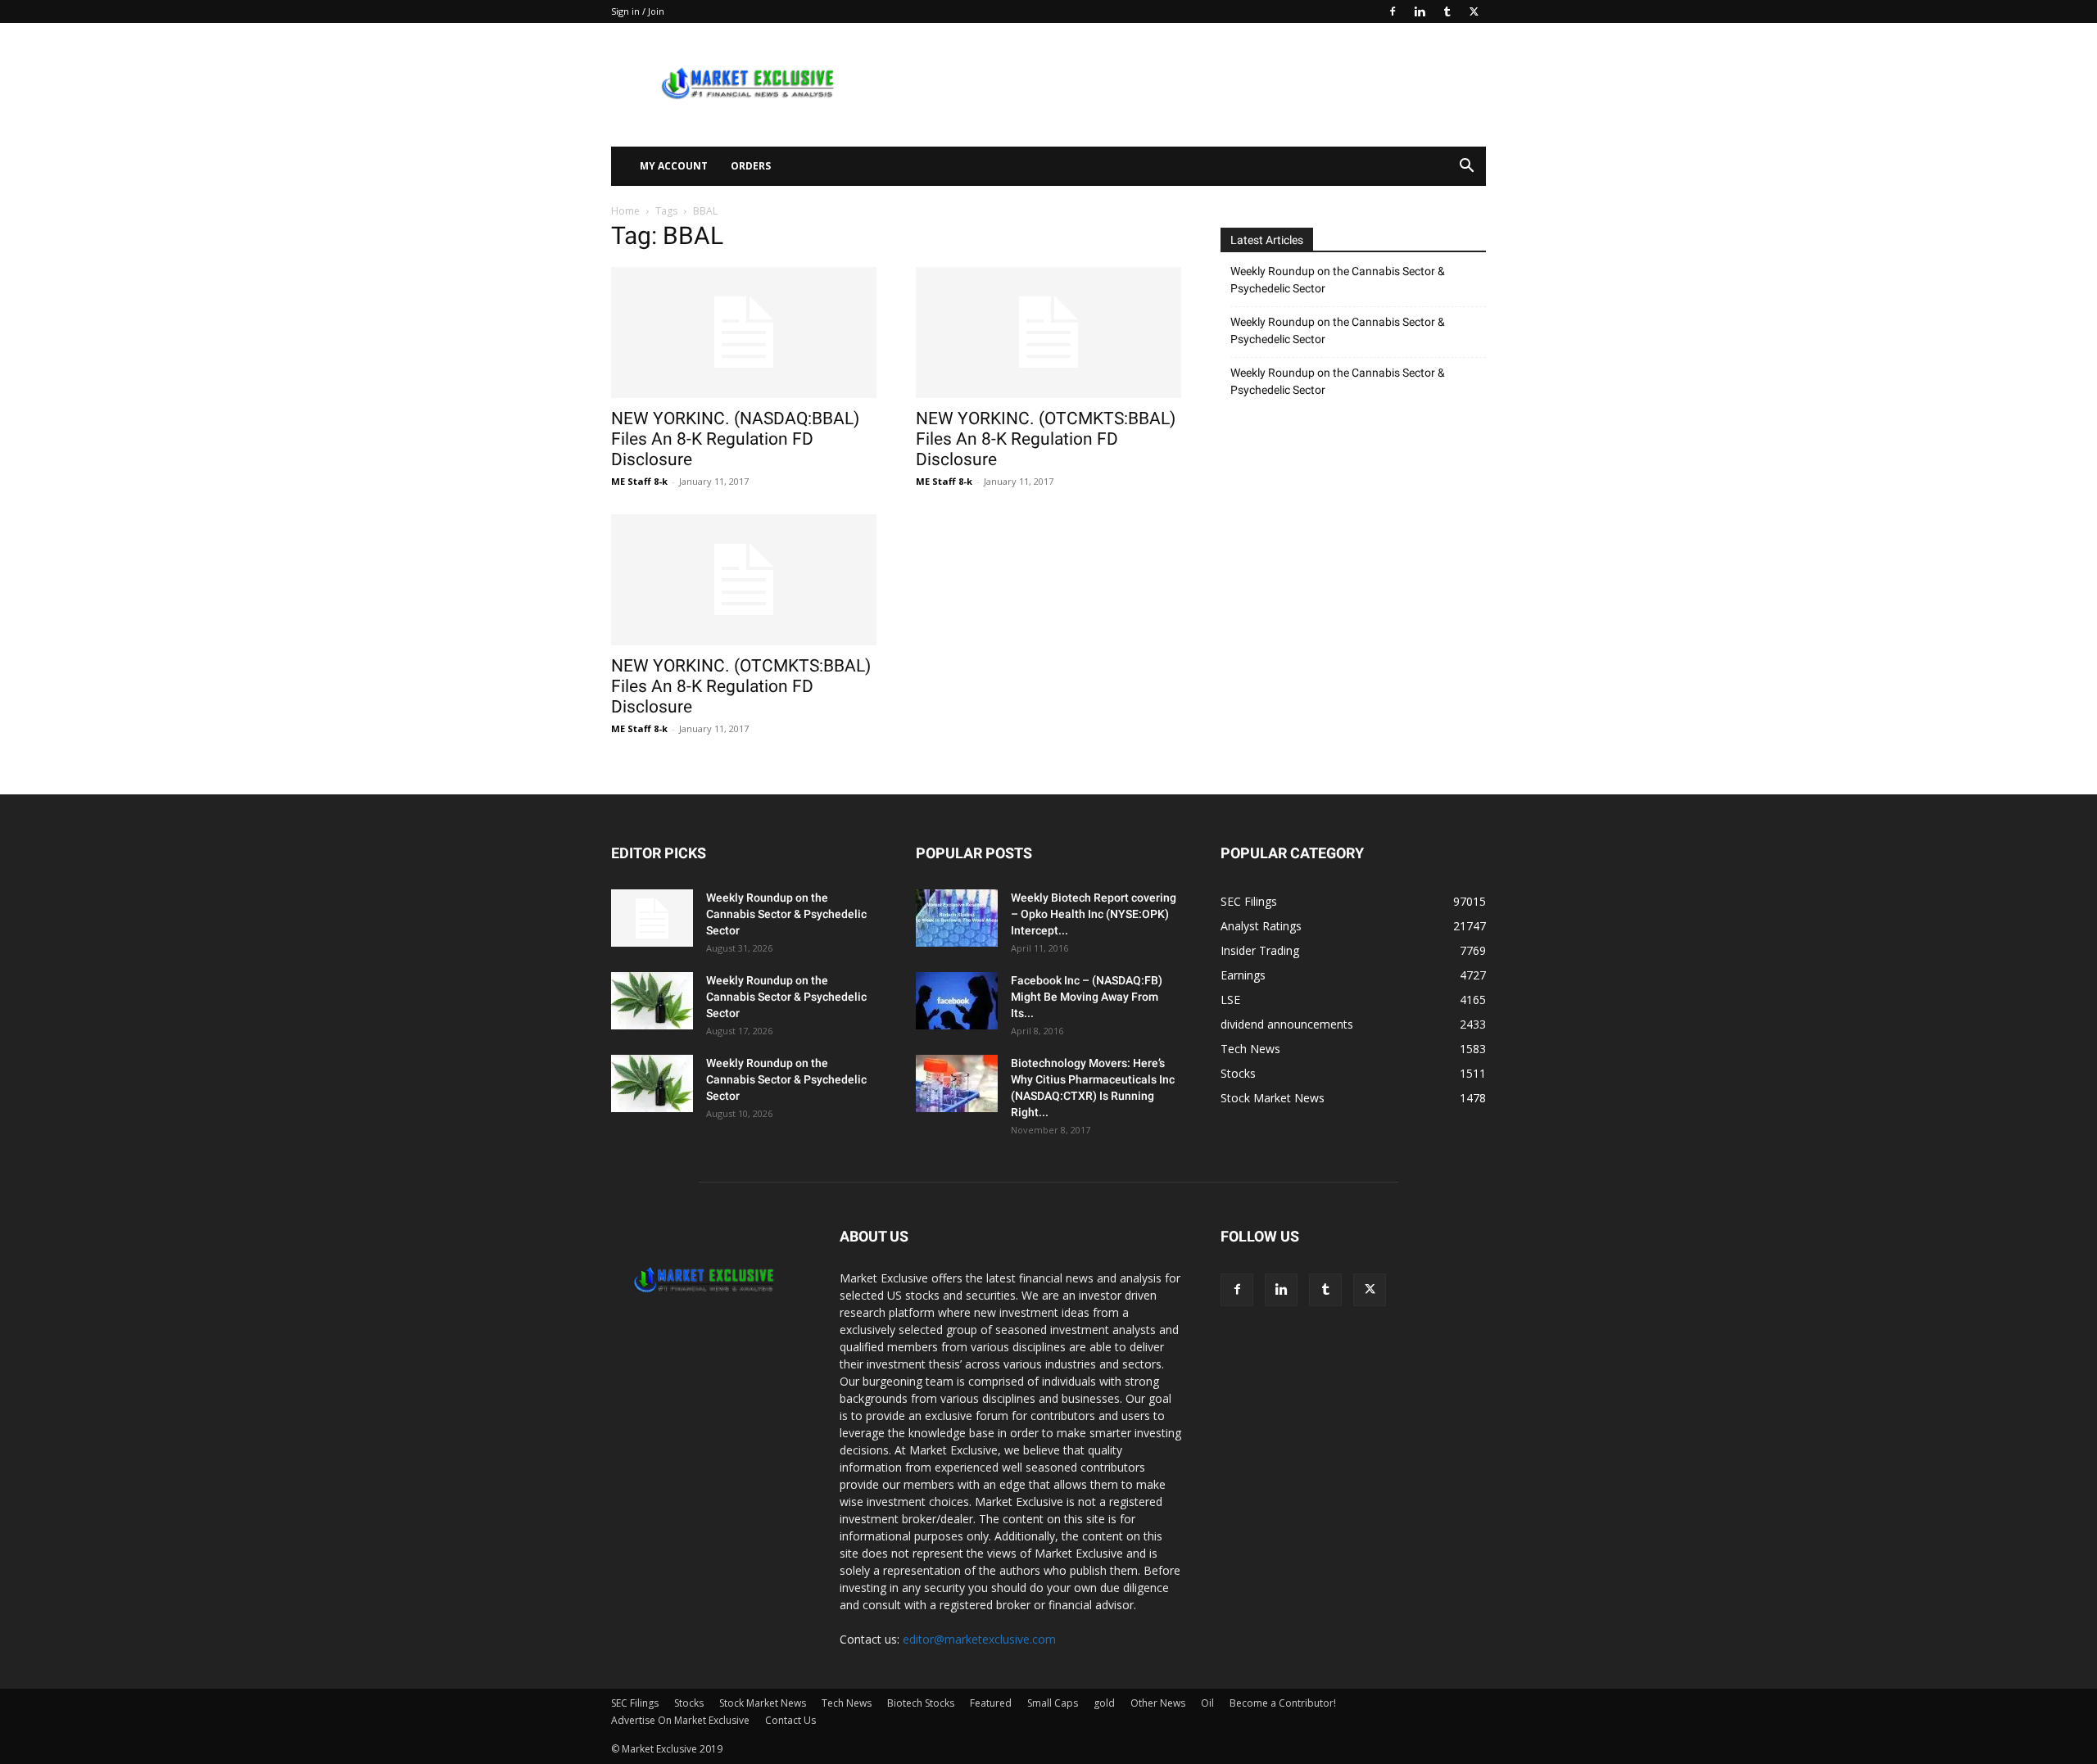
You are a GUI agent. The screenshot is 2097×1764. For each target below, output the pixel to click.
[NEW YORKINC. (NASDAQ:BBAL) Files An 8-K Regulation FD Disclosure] (744, 332)
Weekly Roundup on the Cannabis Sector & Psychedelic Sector (1338, 280)
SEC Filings (635, 1703)
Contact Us (790, 1720)
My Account (674, 166)
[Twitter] (1474, 11)
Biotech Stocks (921, 1703)
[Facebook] (1393, 11)
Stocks (689, 1703)
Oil (1207, 1703)
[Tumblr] (1447, 11)
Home (625, 211)
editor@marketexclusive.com (979, 1639)
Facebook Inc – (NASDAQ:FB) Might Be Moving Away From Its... (1087, 997)
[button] (1466, 167)
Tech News (847, 1703)
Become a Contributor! (1283, 1703)
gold (1104, 1703)
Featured (991, 1703)
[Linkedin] (1420, 11)
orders (751, 166)
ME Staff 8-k (639, 481)
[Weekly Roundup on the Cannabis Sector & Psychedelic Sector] (652, 918)
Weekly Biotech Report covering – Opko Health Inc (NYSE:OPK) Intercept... (1094, 914)
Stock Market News (763, 1703)
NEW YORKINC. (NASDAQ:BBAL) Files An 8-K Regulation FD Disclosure (735, 439)
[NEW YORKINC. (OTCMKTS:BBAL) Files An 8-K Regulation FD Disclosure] (1048, 332)
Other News (1158, 1703)
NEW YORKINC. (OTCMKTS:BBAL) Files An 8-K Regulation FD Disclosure (1046, 439)
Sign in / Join (638, 11)
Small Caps (1053, 1703)
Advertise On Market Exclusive (680, 1720)
